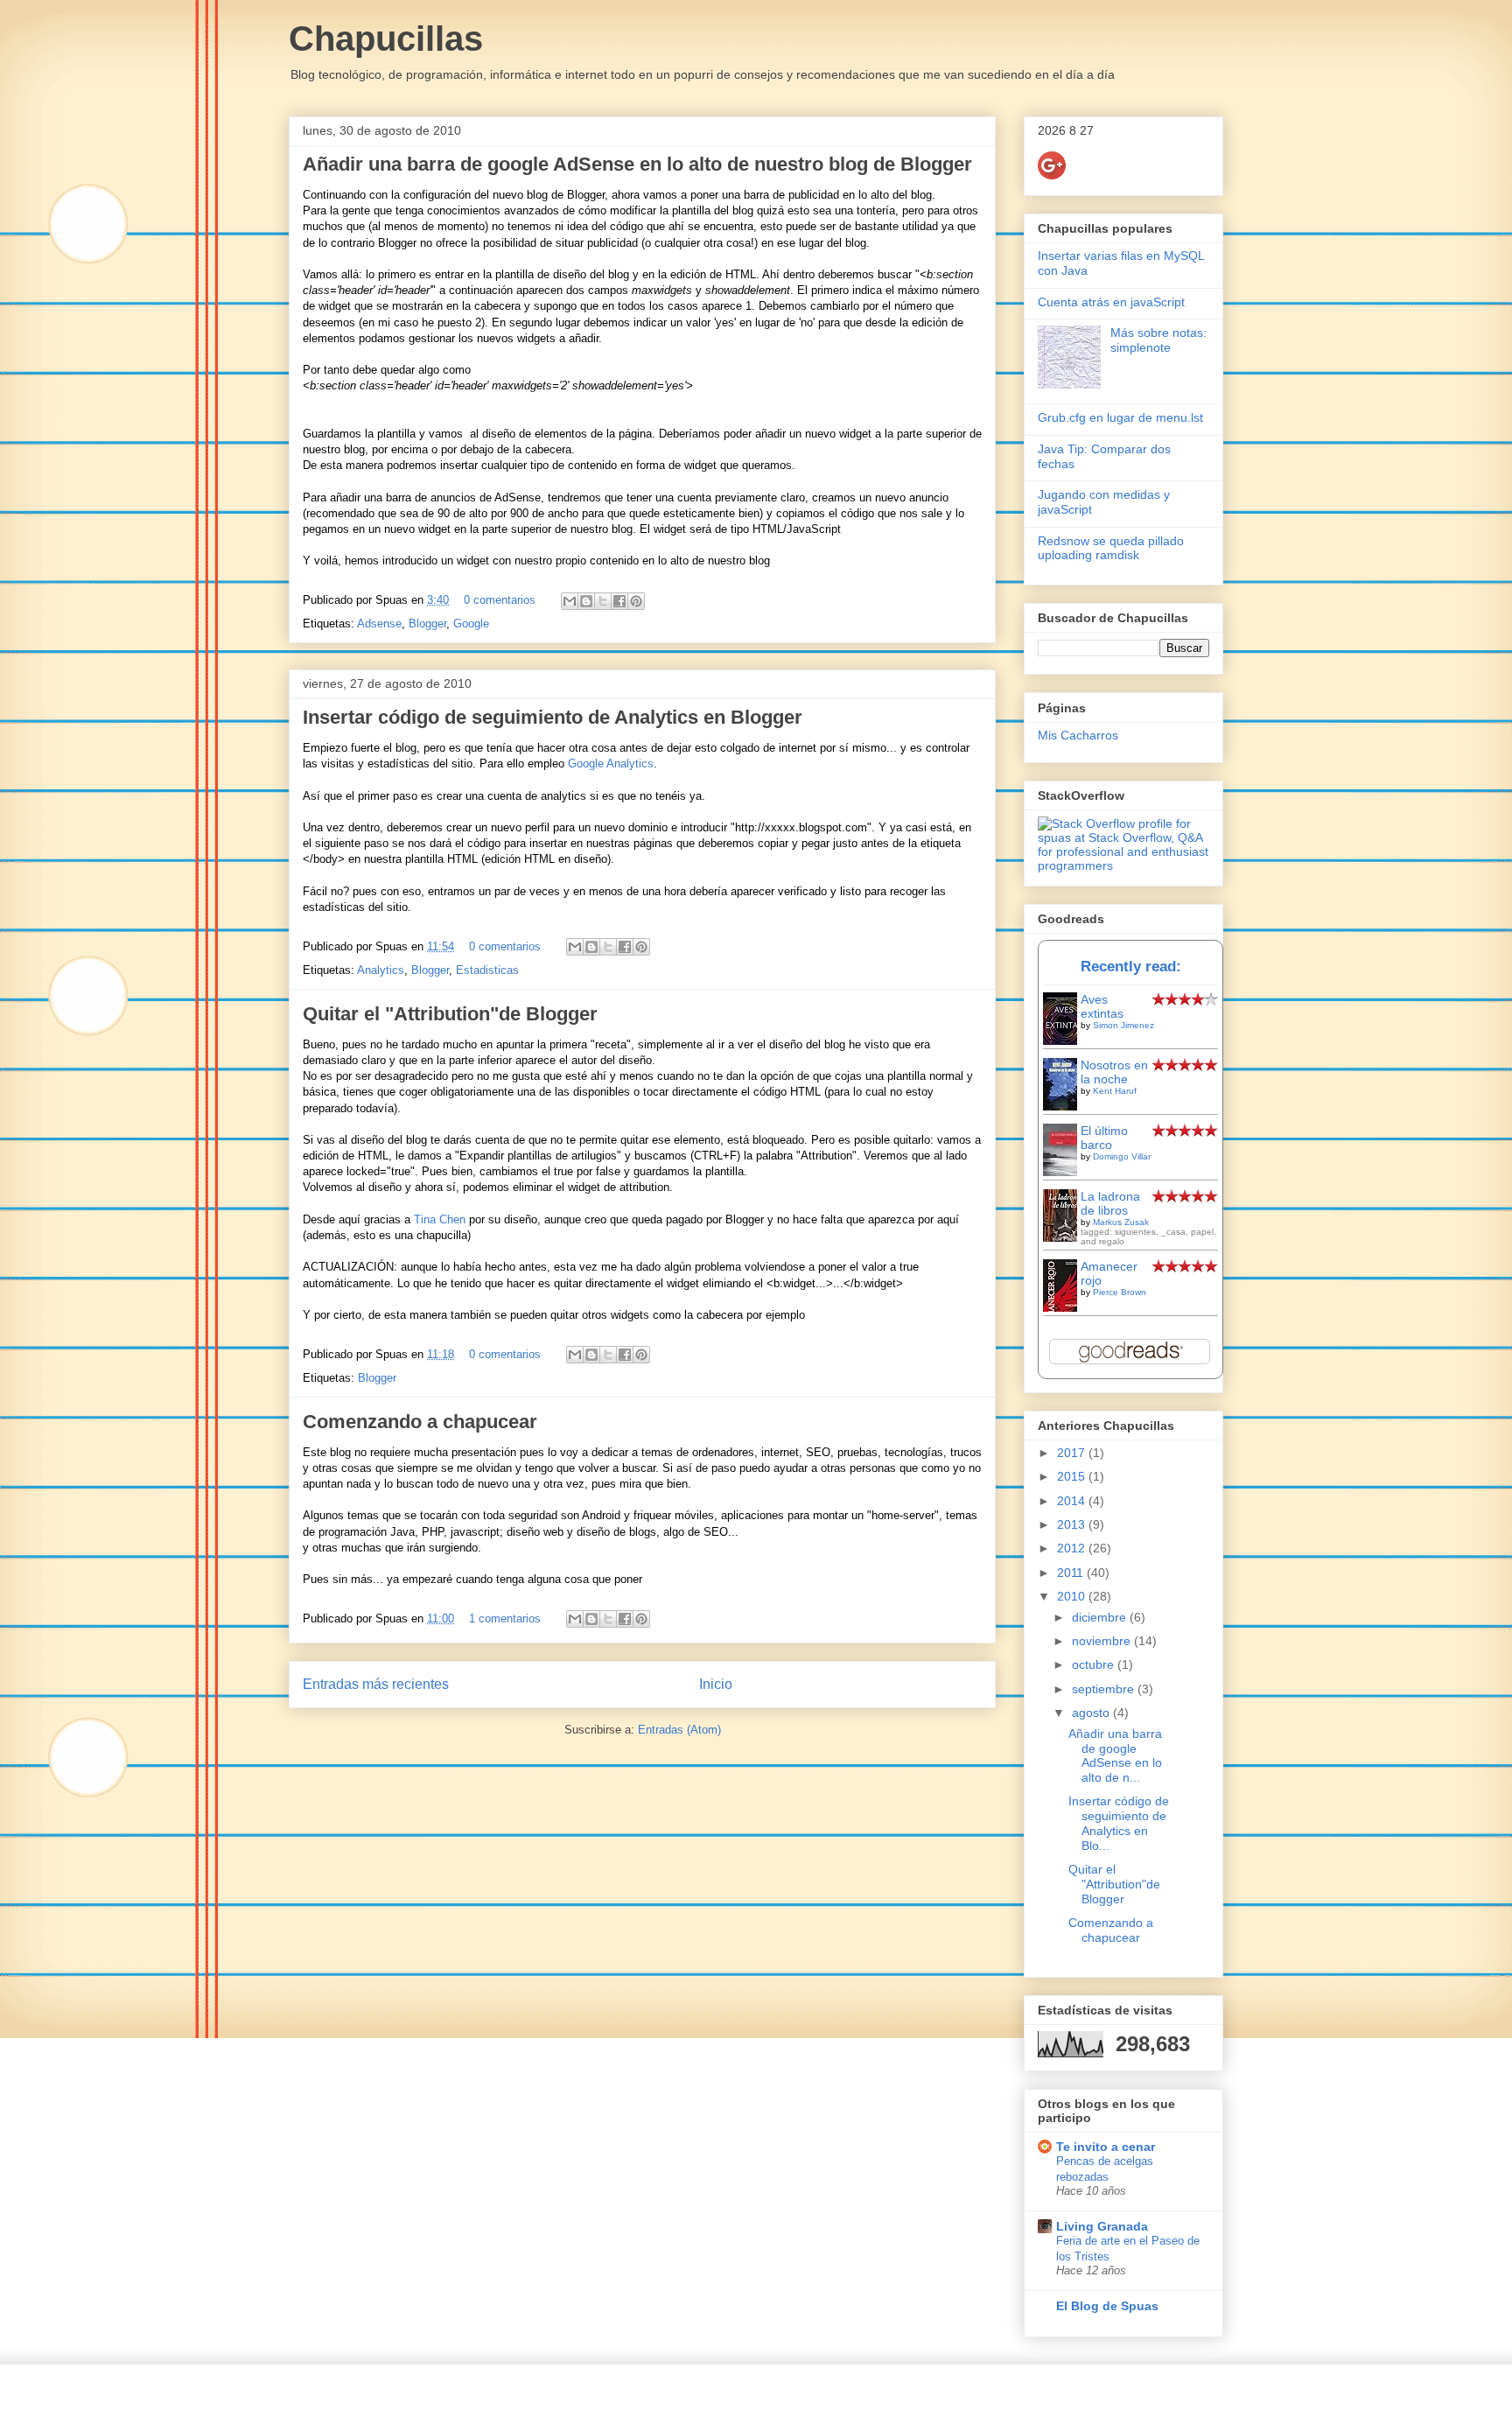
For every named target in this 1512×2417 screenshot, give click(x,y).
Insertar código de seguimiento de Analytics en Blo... (1119, 1823)
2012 (1073, 1548)
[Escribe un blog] (586, 601)
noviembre (1103, 1641)
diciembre (1101, 1617)
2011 (1072, 1573)
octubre (1095, 1664)
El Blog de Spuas (1107, 2306)
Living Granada (1102, 2226)
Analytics (381, 970)
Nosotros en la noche (1114, 1072)
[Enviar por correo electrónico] (570, 601)
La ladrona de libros (1110, 1203)
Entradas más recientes (376, 1684)
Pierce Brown (1120, 1292)
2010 (1073, 1596)
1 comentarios (505, 1618)
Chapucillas (386, 39)
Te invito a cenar (1106, 2147)
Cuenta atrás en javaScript (1111, 302)
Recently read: (1131, 967)
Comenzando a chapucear (420, 1422)
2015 (1073, 1476)
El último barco (1104, 1138)
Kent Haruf (1115, 1091)
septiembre (1105, 1689)
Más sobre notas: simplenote (1158, 340)
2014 (1073, 1501)
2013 (1073, 1524)
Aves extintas (1102, 1006)
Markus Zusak (1121, 1222)
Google (471, 624)
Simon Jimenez (1123, 1025)
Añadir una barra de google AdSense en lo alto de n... (1115, 1755)
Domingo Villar (1122, 1156)
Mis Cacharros (1078, 735)
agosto (1092, 1713)
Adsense (379, 624)
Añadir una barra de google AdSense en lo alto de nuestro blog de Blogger (637, 164)
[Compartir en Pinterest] (636, 601)
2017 (1073, 1453)
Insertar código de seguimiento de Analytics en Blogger (553, 717)
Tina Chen (440, 1219)
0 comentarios (500, 600)
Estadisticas (487, 970)
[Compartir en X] (603, 601)
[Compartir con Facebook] (619, 601)
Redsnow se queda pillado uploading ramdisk (1111, 548)
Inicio (716, 1684)
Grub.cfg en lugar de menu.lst (1120, 417)
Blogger (427, 624)
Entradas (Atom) (679, 1730)
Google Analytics (611, 764)
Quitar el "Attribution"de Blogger (450, 1014)
